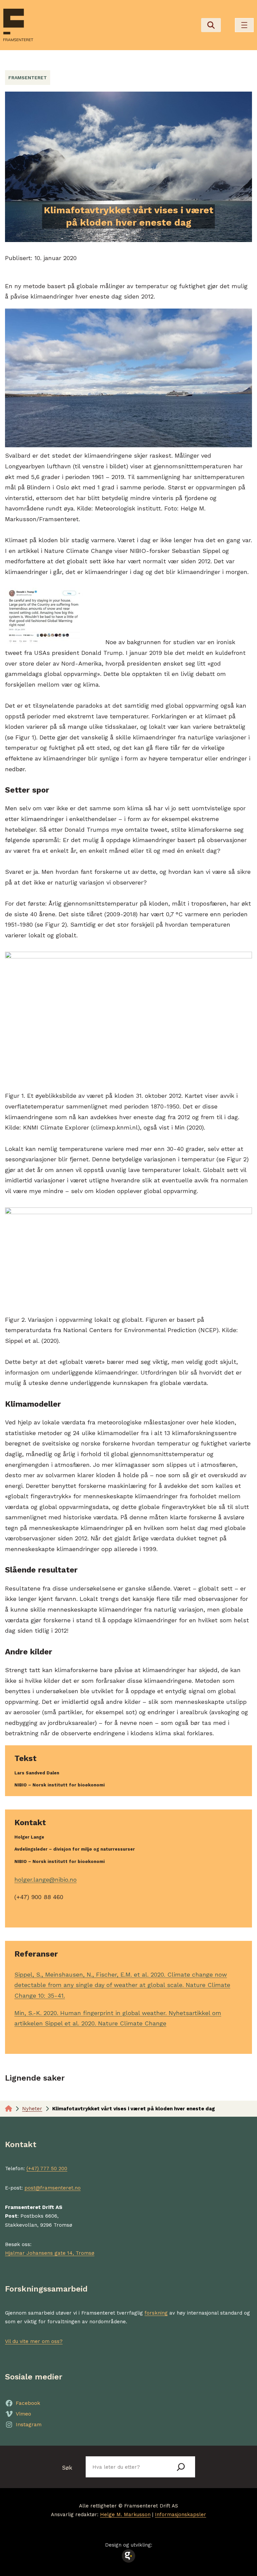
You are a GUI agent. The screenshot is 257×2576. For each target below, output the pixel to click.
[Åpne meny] (244, 25)
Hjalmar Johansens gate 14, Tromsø (50, 2253)
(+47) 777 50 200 (47, 2169)
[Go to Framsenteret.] (9, 2109)
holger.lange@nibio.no (46, 1880)
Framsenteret (28, 78)
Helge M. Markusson (125, 2514)
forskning (156, 2313)
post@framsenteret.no (53, 2188)
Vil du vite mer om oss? (34, 2341)
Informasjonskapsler (181, 2514)
